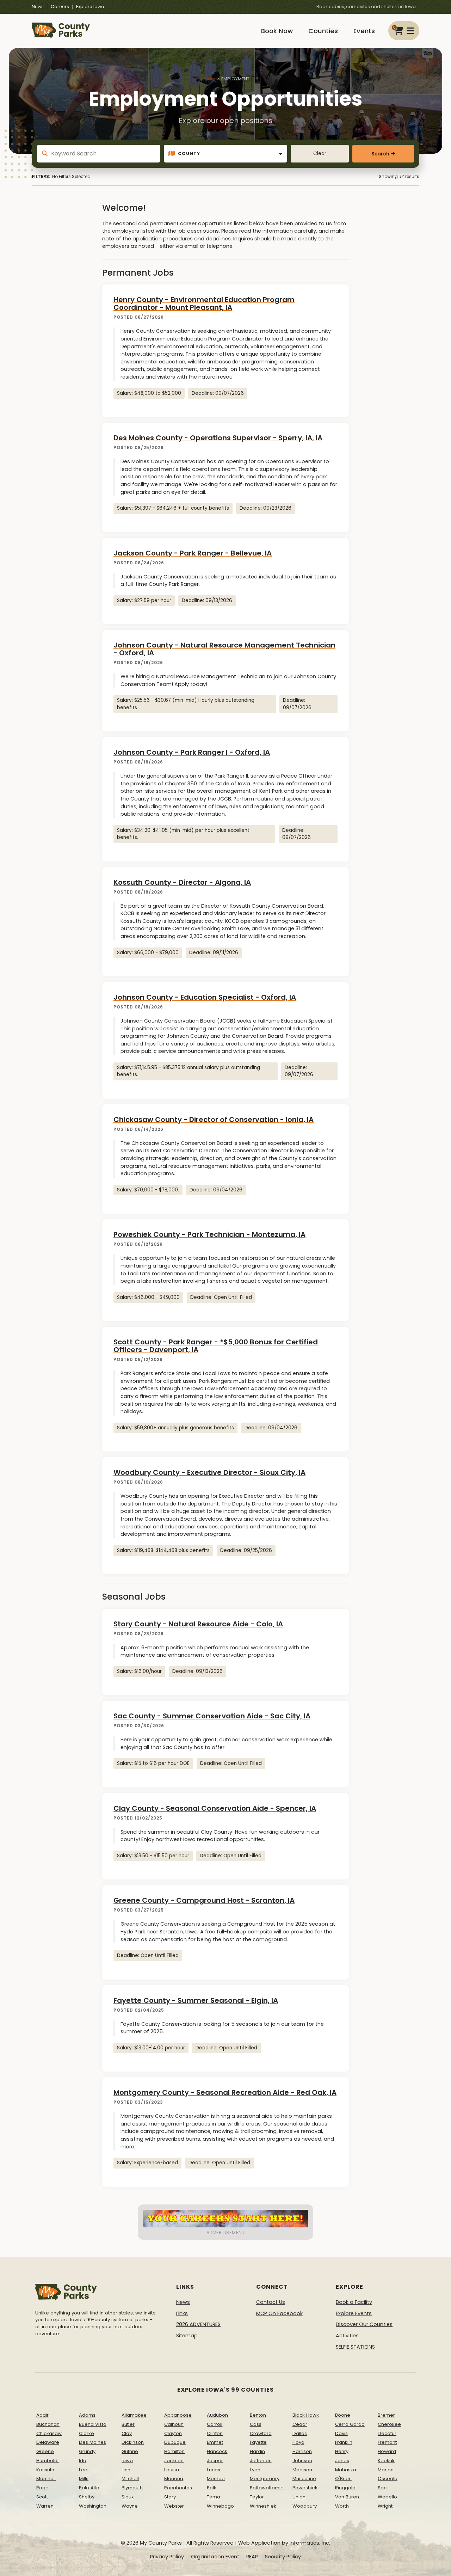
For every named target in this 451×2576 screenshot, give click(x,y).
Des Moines (92, 2442)
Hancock (217, 2451)
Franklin (344, 2442)
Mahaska (346, 2470)
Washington (93, 2506)
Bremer (386, 2415)
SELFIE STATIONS (355, 2347)
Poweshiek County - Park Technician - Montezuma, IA (209, 1234)
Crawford (261, 2433)
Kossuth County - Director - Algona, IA (182, 882)
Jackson (174, 2461)
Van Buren (347, 2497)
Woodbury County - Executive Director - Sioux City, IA (209, 1472)
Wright (385, 2506)
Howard (387, 2451)
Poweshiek (305, 2488)
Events (364, 31)
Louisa (172, 2470)
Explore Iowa (90, 7)
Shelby (87, 2497)
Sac (382, 2488)
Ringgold (345, 2488)
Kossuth (45, 2470)
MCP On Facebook (279, 2313)
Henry (342, 2451)
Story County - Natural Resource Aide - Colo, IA (198, 1624)
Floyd (298, 2442)
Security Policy (283, 2557)
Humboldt (48, 2461)
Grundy (87, 2451)
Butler (128, 2424)
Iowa (127, 2461)
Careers (60, 7)
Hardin (257, 2451)
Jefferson (261, 2461)
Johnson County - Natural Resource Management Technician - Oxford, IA (224, 649)
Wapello (387, 2497)
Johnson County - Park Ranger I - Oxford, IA (192, 752)
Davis (341, 2433)
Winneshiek (263, 2506)
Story (170, 2497)
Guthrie (130, 2451)
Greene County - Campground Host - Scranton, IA (204, 1900)
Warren (45, 2506)
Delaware (48, 2442)
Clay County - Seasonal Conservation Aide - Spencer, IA (215, 1808)
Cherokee (389, 2424)
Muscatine (304, 2479)
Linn (126, 2470)
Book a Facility (354, 2302)
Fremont (387, 2442)
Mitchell (130, 2479)
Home (208, 79)
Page (42, 2488)
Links (182, 2313)
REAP (252, 2557)
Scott (42, 2497)
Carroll (215, 2424)
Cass (256, 2424)
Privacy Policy (167, 2557)
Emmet (215, 2442)
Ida (83, 2461)
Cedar (300, 2424)
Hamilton (174, 2451)
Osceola (388, 2479)
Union (299, 2497)
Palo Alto (89, 2488)
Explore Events (354, 2313)
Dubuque (175, 2442)
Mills (84, 2479)
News (38, 7)
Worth (342, 2506)
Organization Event (215, 2557)
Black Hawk (306, 2415)
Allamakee (134, 2415)
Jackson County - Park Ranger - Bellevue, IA (193, 553)
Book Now (277, 31)
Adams (87, 2415)
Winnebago (220, 2506)
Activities (347, 2336)
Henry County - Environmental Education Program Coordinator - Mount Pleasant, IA (204, 303)
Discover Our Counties (364, 2324)
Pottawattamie (267, 2488)
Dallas (300, 2433)
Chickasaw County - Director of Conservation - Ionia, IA (214, 1120)
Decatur (387, 2433)
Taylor (257, 2497)
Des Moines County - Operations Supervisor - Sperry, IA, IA (218, 438)
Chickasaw (49, 2433)
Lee (83, 2470)
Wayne (130, 2506)
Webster (174, 2506)
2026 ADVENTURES (198, 2324)
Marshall (46, 2479)
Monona (174, 2479)
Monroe (216, 2479)
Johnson (302, 2461)
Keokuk (386, 2461)
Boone (343, 2415)
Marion (386, 2470)
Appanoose (178, 2415)
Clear (320, 154)
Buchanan (48, 2424)
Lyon (255, 2470)
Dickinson (133, 2442)
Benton (258, 2415)
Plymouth (132, 2488)
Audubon (217, 2415)
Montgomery (265, 2479)
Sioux (128, 2497)
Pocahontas (178, 2488)
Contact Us (271, 2302)
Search (380, 154)
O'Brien (343, 2479)
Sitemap (187, 2336)
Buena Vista (93, 2424)
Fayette (258, 2442)
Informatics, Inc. (310, 2543)
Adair (42, 2415)
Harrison (302, 2451)
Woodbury (305, 2506)
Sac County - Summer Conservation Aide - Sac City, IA (212, 1716)
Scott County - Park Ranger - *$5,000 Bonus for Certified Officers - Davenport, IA (216, 1346)
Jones (342, 2461)
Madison (302, 2470)
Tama (214, 2497)
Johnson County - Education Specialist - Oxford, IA (205, 997)
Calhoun (174, 2424)
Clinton (215, 2433)
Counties (323, 31)
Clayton (173, 2433)
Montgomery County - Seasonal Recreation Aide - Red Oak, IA (225, 2092)
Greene (45, 2451)
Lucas (214, 2470)
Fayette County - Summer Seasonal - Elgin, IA (196, 2000)
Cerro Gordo (350, 2424)
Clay (127, 2433)
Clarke (87, 2433)
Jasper (215, 2461)
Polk (212, 2488)
